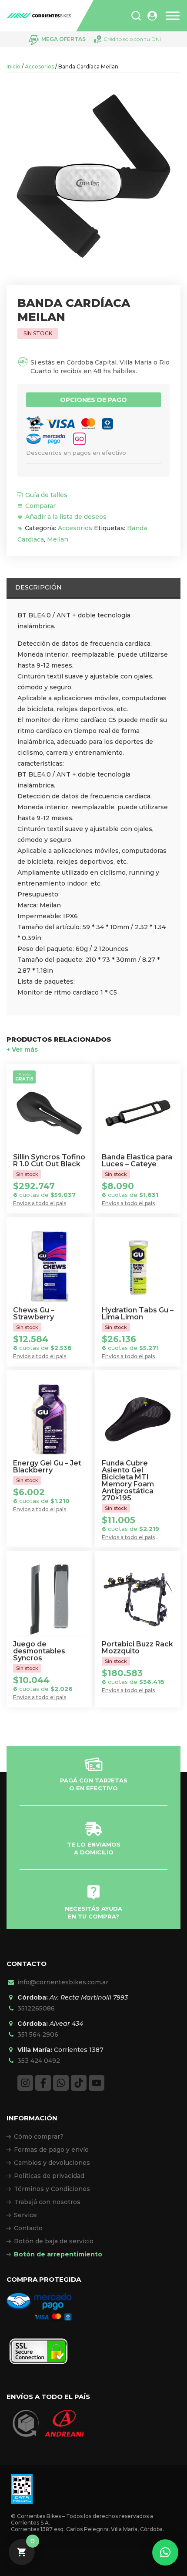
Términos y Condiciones (52, 2189)
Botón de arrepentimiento (58, 2254)
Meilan (58, 539)
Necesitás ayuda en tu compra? (93, 1912)
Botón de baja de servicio (54, 2241)
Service (25, 2215)
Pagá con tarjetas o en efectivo (94, 1784)
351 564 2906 (38, 2034)
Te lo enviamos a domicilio (94, 1848)
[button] (165, 2552)
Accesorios (39, 66)
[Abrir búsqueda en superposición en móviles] (136, 16)
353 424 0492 (39, 2061)
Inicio (13, 66)
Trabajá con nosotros (47, 2202)
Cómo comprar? (39, 2136)
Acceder (152, 16)
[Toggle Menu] (173, 16)
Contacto (28, 2228)
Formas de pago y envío (51, 2150)
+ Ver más (22, 1049)
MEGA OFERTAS (63, 39)
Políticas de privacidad (49, 2176)
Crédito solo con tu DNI (132, 39)
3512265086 (36, 2008)
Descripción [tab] (38, 587)
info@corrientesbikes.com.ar (63, 1982)
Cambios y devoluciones (52, 2163)
